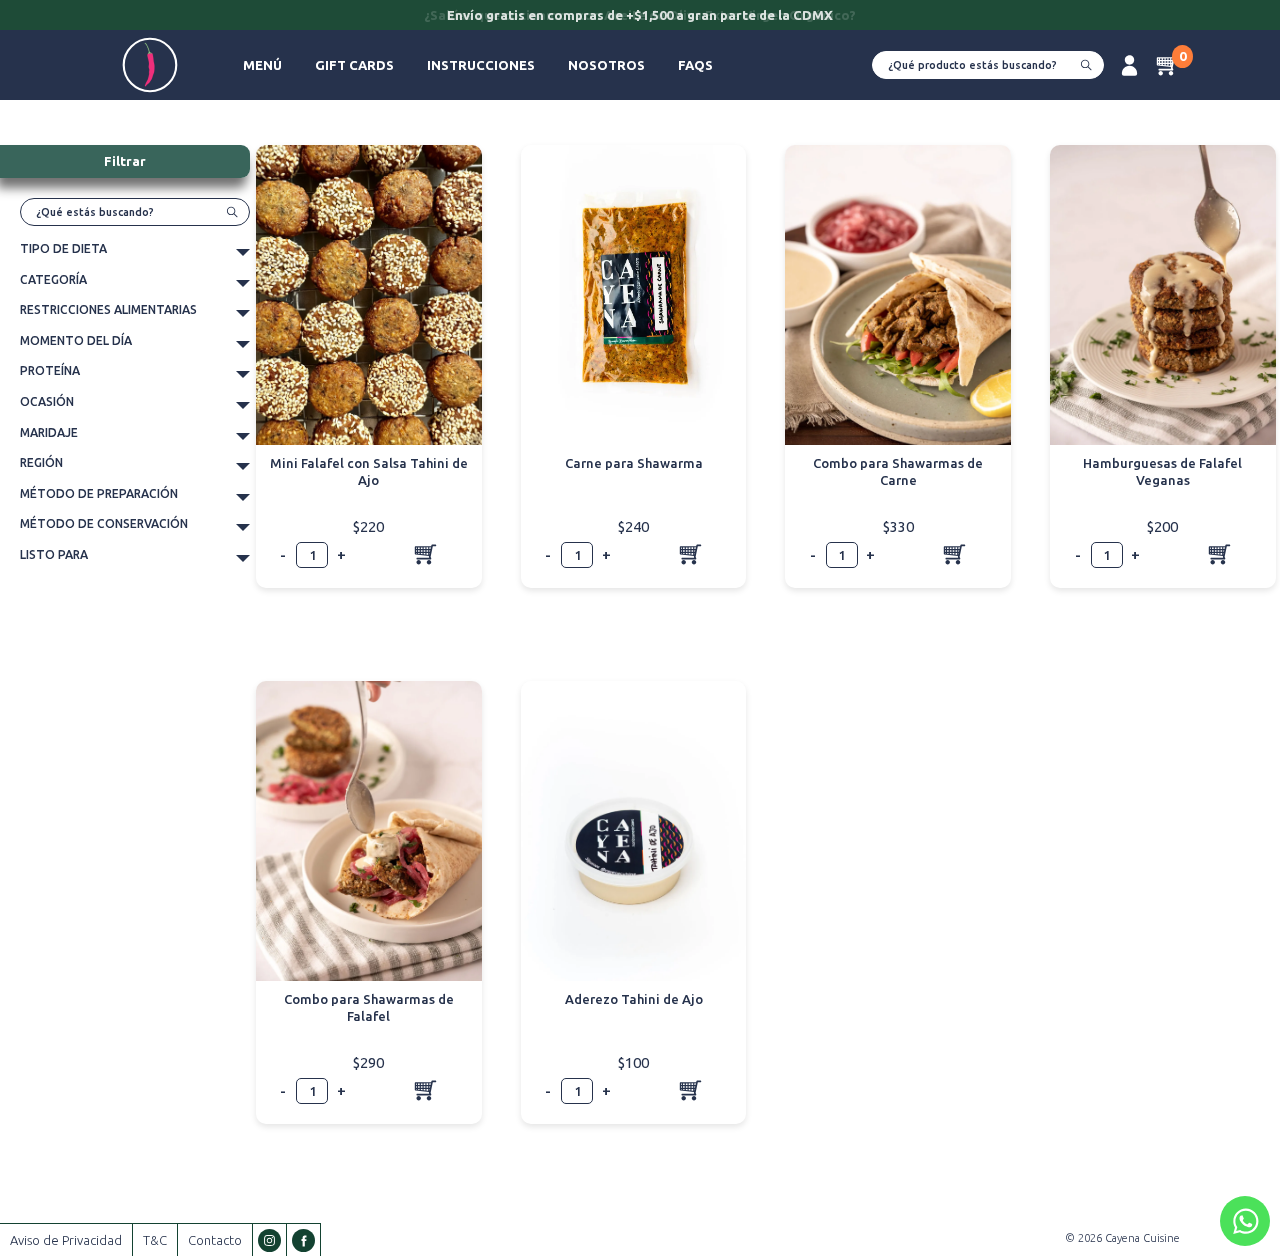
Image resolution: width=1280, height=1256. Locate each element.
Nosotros (606, 65)
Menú (262, 65)
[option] (640, 17)
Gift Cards (354, 65)
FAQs (695, 65)
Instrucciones (481, 65)
